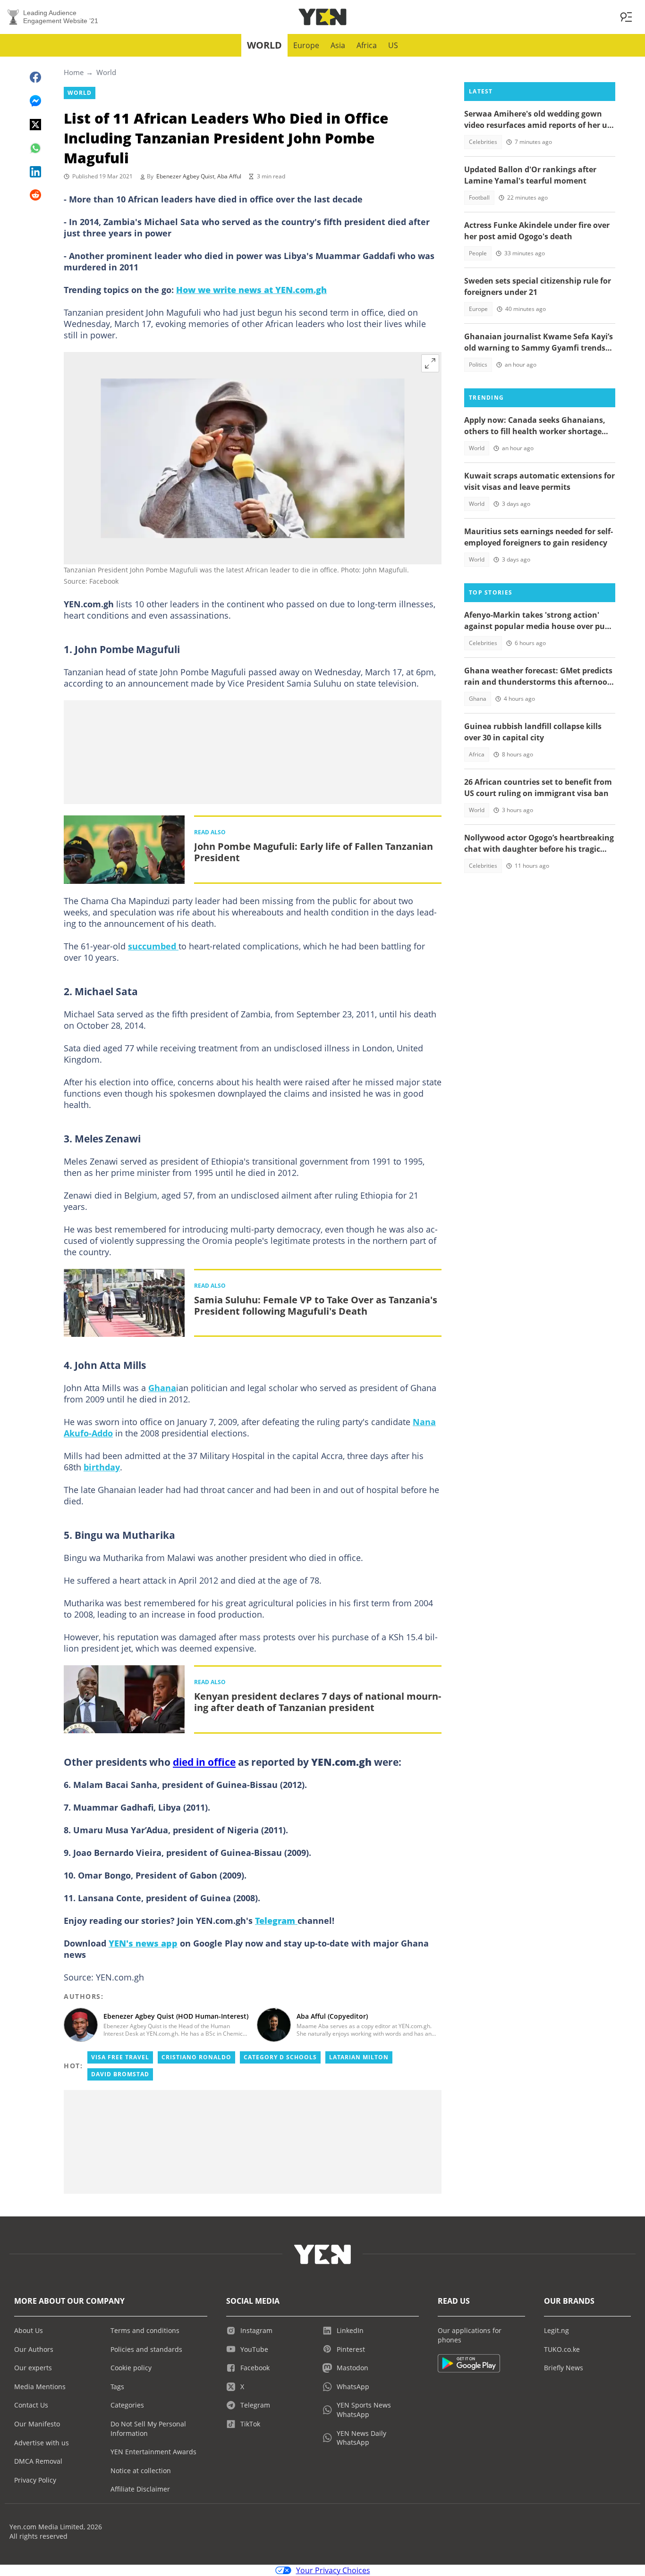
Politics (478, 365)
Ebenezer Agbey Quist (185, 176)
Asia (338, 45)
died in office (204, 1762)
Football (479, 197)
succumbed (153, 946)
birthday (102, 1467)
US (393, 45)
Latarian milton (359, 2057)
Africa (367, 45)
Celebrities (483, 142)
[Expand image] (430, 363)
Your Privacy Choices (333, 2570)
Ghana (162, 1388)
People (478, 253)
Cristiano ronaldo (196, 2057)
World (264, 45)
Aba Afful (229, 176)
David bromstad (120, 2074)
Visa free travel (120, 2057)
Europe (306, 45)
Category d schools (280, 2057)
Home (74, 72)
